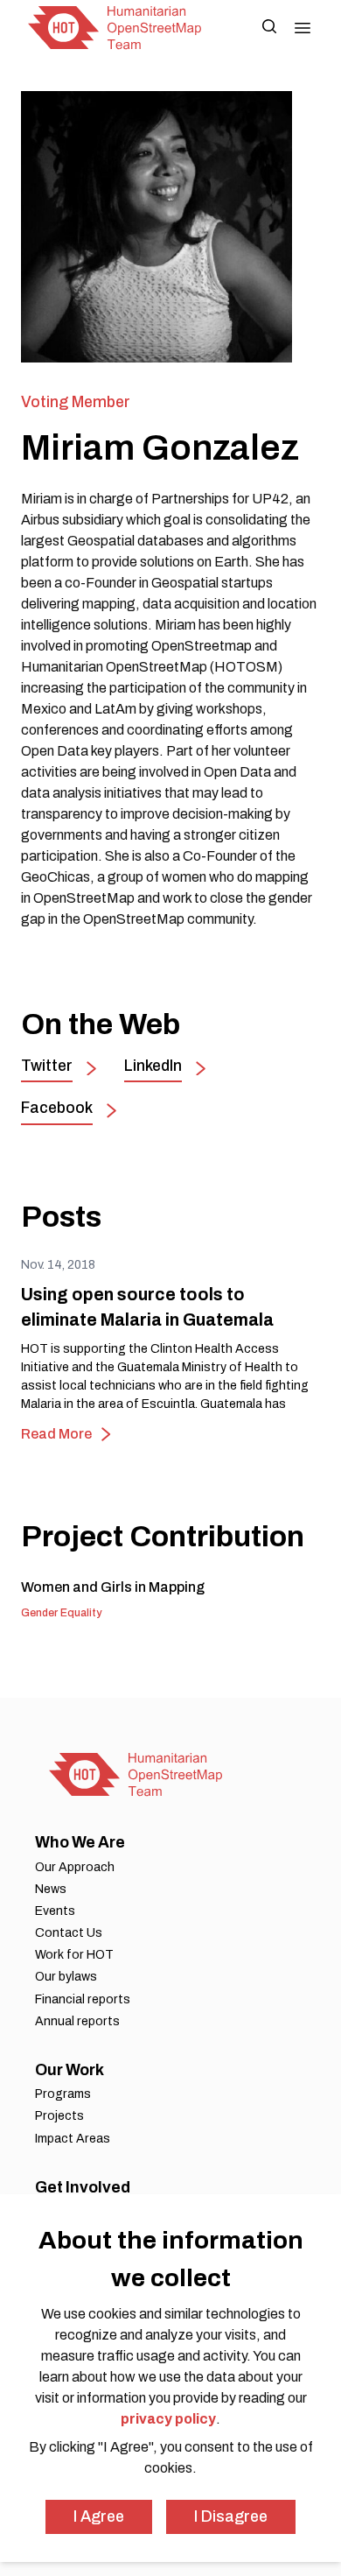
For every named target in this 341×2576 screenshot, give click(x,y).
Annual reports (77, 2021)
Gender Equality (61, 1613)
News (51, 1889)
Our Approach (75, 1867)
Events (55, 1911)
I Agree (99, 2516)
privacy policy (168, 2419)
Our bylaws (66, 1977)
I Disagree (231, 2516)
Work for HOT (74, 1955)
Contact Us (69, 1933)
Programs (63, 2094)
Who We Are (80, 1842)
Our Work (70, 2070)
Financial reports (83, 1999)
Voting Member (76, 402)
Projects (59, 2116)
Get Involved (83, 2187)
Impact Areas (73, 2139)
